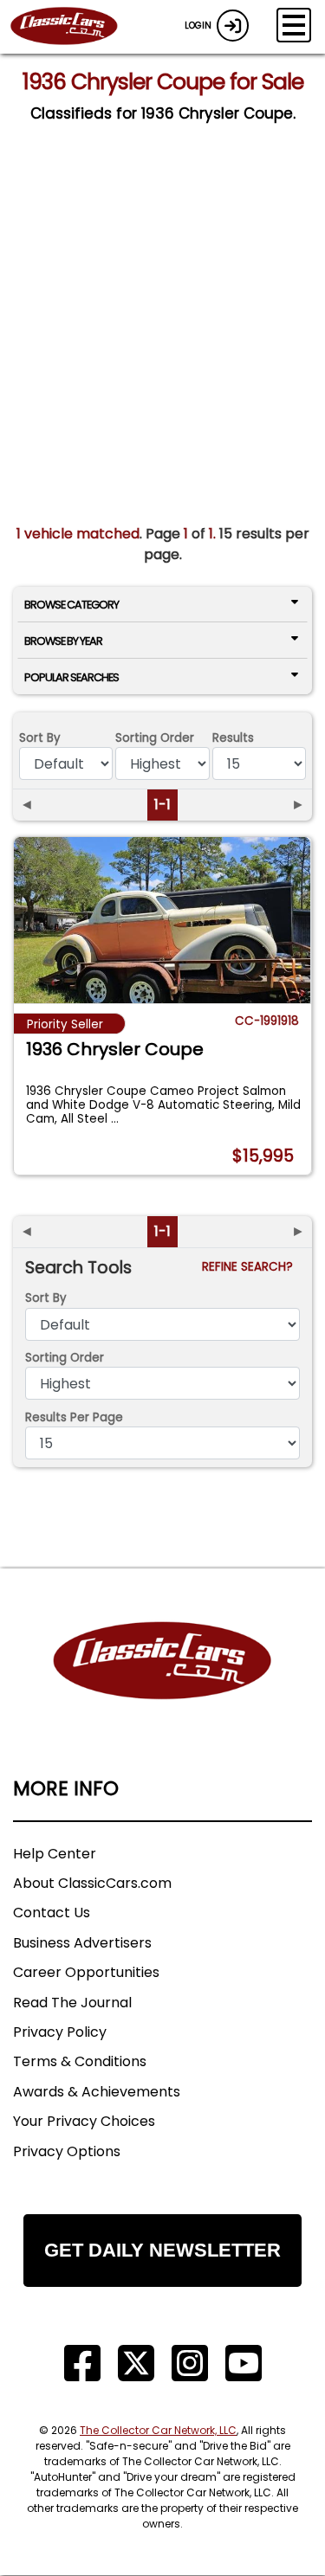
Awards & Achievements (97, 2092)
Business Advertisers (82, 1943)
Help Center (55, 1854)
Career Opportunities (86, 1972)
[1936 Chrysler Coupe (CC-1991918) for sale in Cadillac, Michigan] (162, 920)
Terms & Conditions (80, 2061)
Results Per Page (74, 1417)
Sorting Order (155, 738)
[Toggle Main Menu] (294, 25)
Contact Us (52, 1913)
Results (233, 738)
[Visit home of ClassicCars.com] (162, 1687)
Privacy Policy (60, 2032)
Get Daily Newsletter (162, 2250)
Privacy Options (67, 2151)
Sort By (40, 738)
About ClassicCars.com (92, 1883)
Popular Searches (71, 677)
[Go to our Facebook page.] (82, 2363)
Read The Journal (72, 2003)
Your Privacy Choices (84, 2121)
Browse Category (71, 605)
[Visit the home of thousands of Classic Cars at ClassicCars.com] (75, 27)
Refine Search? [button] (251, 1267)
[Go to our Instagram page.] (190, 2363)
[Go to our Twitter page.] (136, 2363)
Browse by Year (63, 641)
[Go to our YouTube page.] (244, 2363)
